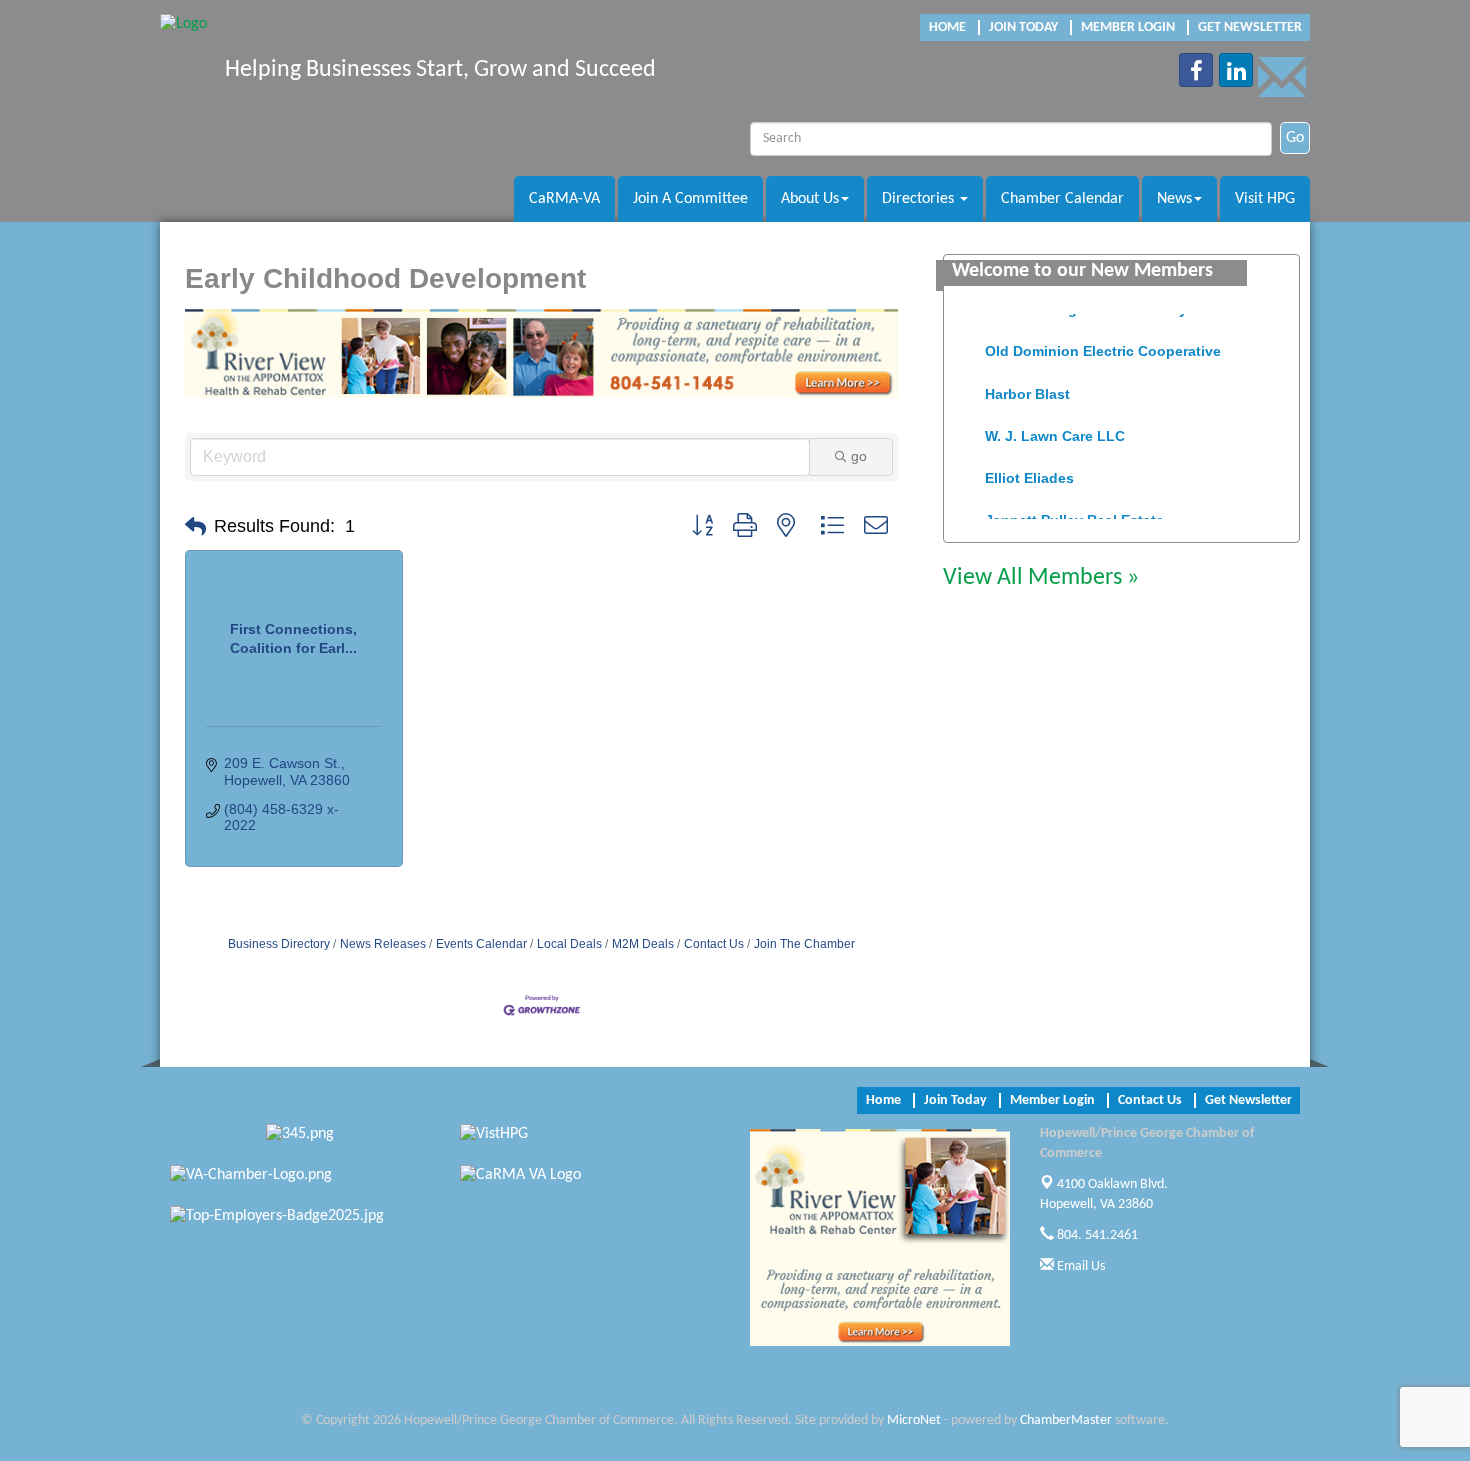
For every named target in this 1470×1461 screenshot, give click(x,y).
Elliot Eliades (1029, 468)
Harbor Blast (1027, 384)
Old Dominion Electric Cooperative (1103, 341)
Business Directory (279, 944)
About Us (810, 199)
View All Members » (1041, 578)
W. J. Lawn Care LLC (1055, 426)
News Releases (383, 944)
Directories (920, 199)
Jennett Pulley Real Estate (1074, 510)
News (1174, 199)
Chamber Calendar (1062, 199)
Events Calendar (481, 944)
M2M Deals (643, 944)
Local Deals (569, 944)
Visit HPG (1265, 199)
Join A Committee (690, 199)
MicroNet (914, 1420)
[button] (195, 527)
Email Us (1079, 1266)
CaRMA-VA (564, 199)
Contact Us (714, 944)
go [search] (859, 456)
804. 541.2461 (1096, 1235)
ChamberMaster (1066, 1420)
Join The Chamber (804, 944)
